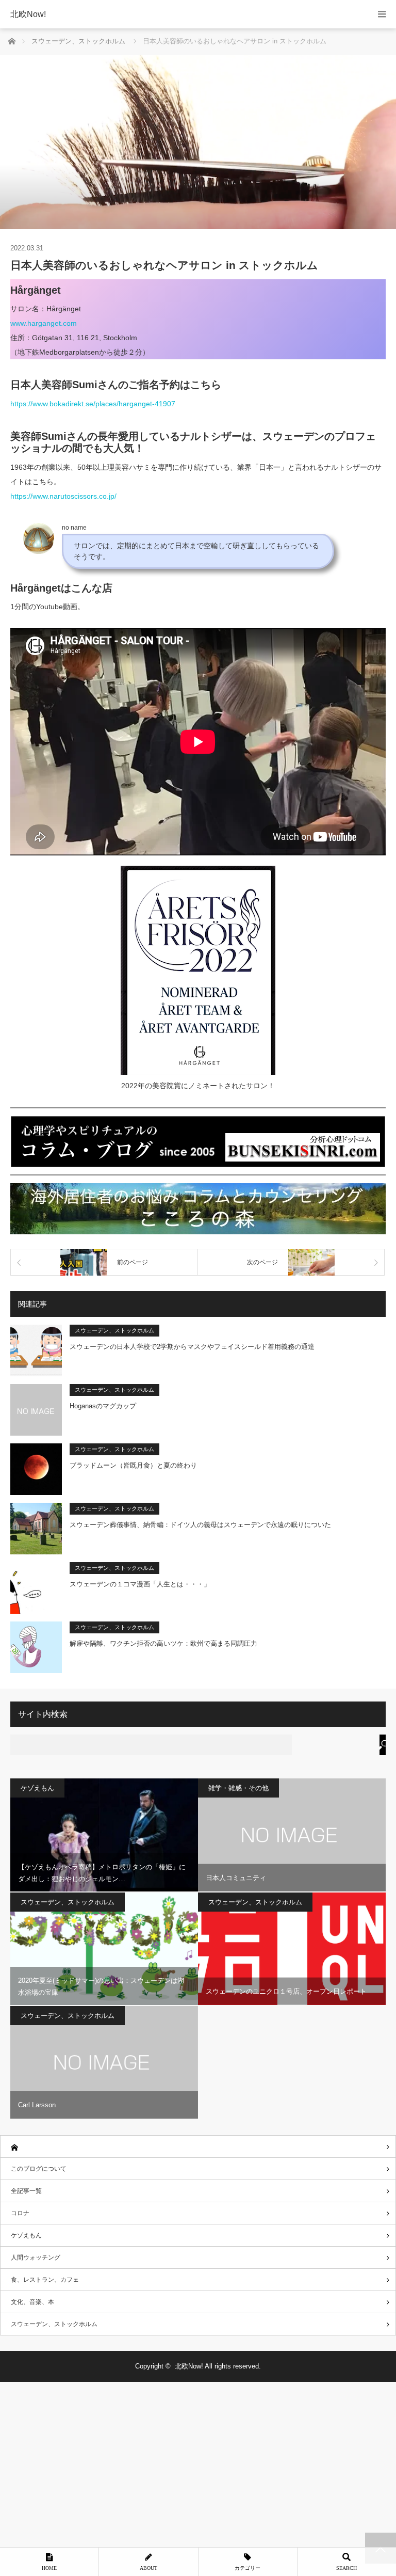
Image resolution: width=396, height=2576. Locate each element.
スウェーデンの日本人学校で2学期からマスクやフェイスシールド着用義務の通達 (192, 1347)
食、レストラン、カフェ (45, 2280)
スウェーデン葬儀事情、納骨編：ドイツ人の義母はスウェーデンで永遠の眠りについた (200, 1525)
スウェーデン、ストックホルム (114, 1330)
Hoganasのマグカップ (103, 1406)
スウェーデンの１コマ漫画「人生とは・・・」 (140, 1584)
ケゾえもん (37, 1788)
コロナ (20, 2213)
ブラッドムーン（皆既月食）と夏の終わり (133, 1465)
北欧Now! (28, 14)
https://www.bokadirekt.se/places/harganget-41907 (93, 404)
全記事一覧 (26, 2191)
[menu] (382, 14)
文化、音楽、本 (32, 2302)
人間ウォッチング (36, 2257)
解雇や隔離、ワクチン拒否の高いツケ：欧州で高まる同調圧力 (163, 1643)
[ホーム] (198, 2147)
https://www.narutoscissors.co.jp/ (63, 496)
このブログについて (39, 2169)
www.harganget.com (44, 323)
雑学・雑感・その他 (238, 1788)
